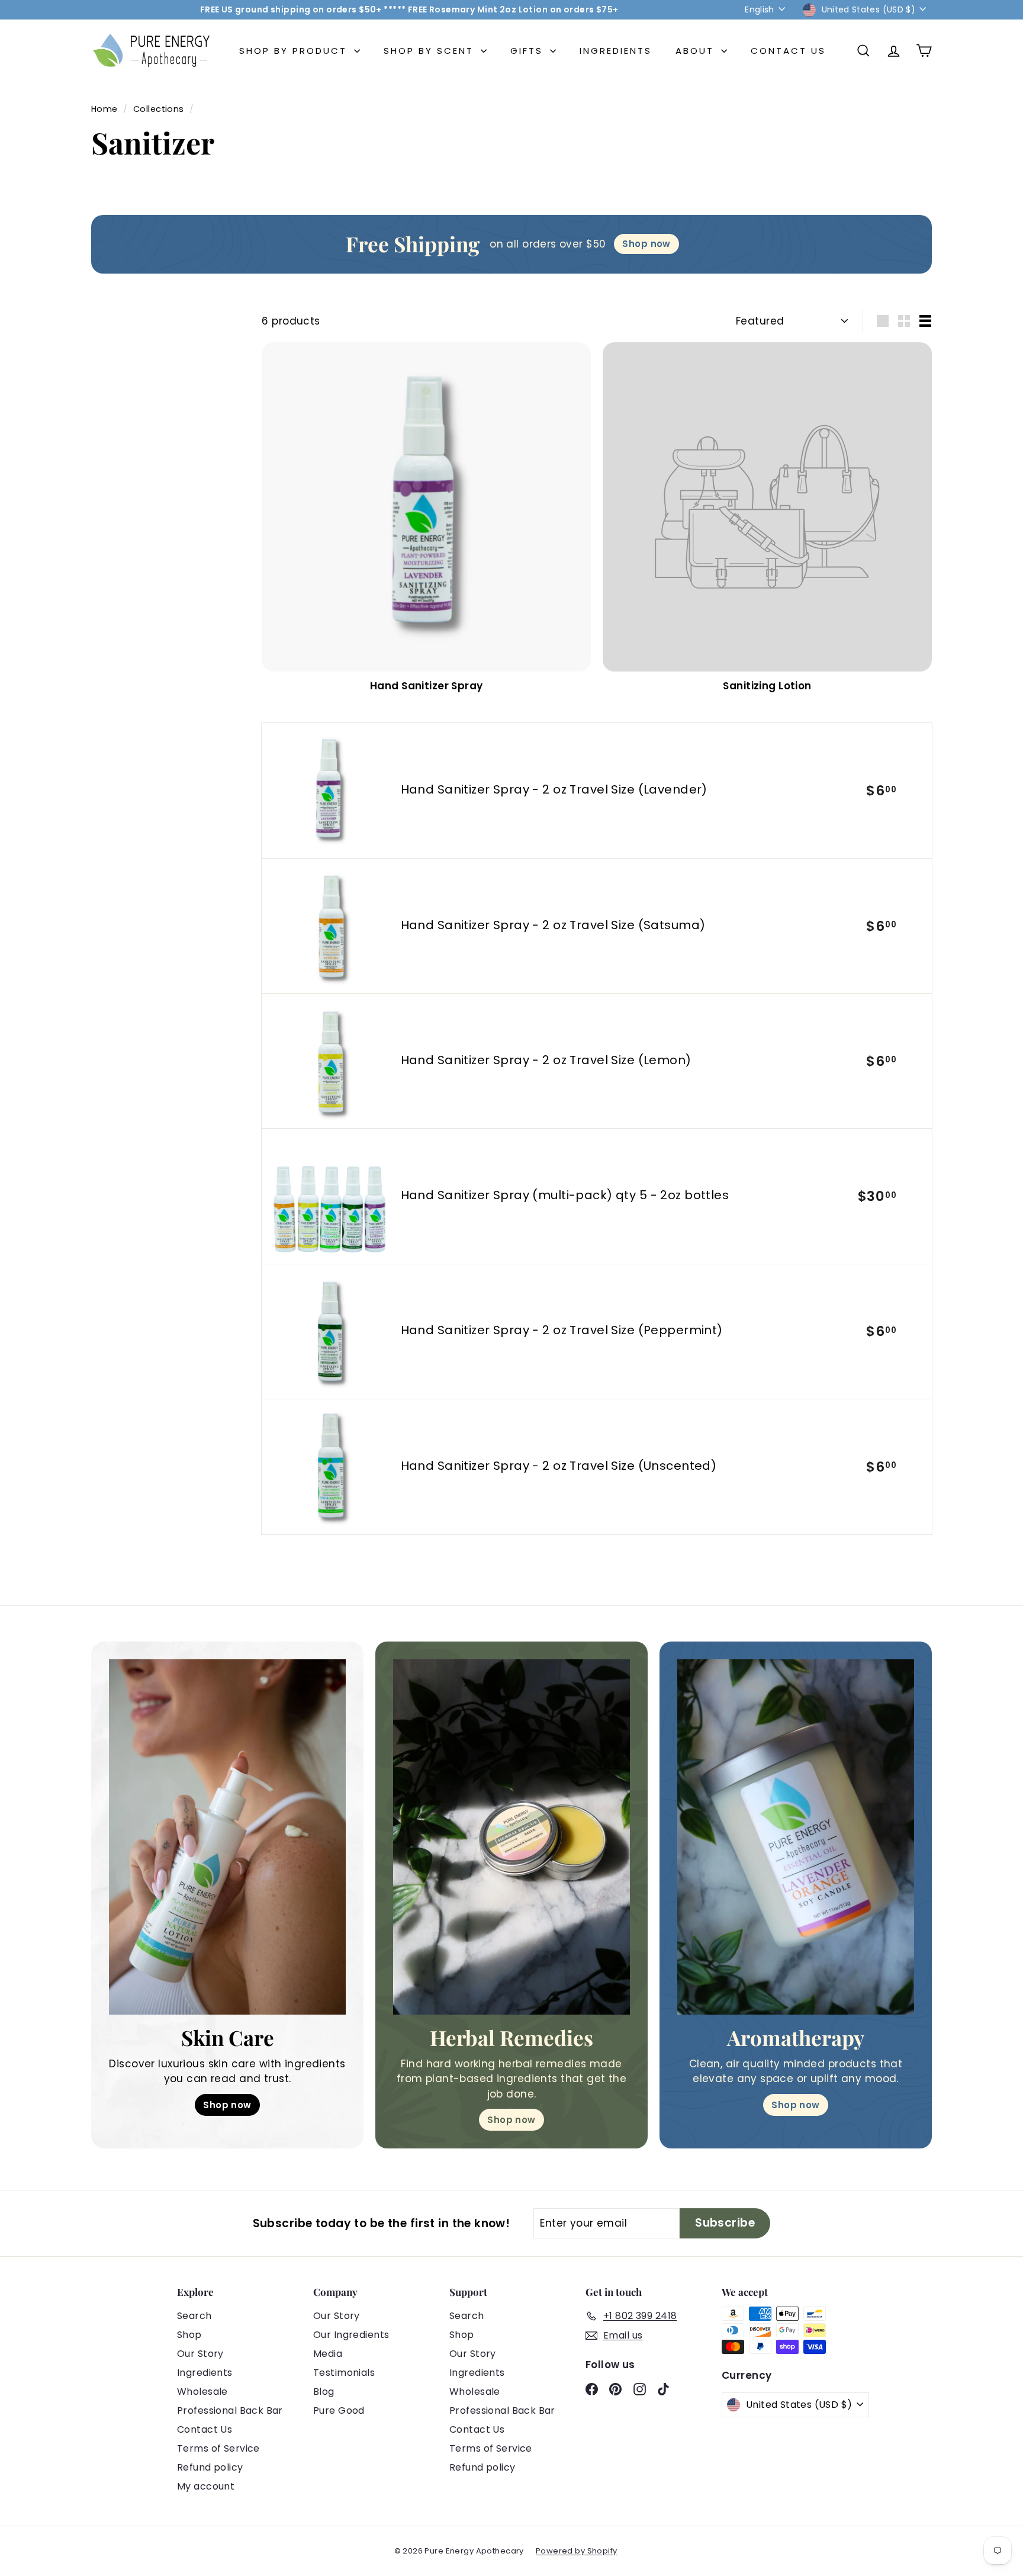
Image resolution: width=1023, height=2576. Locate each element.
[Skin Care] (227, 1837)
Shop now (227, 2105)
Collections (160, 109)
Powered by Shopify (577, 2551)
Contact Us (788, 51)
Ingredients (616, 51)
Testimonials (344, 2373)
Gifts (529, 51)
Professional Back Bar (230, 2410)
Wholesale (202, 2392)
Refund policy (210, 2467)
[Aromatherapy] (796, 1837)
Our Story (200, 2354)
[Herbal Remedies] (511, 1837)
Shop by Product (295, 51)
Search (194, 2316)
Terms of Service (218, 2448)
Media (328, 2354)
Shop (189, 2335)
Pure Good (339, 2410)
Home (106, 109)
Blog (324, 2392)
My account (206, 2486)
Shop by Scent (431, 51)
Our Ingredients (351, 2335)
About (697, 51)
